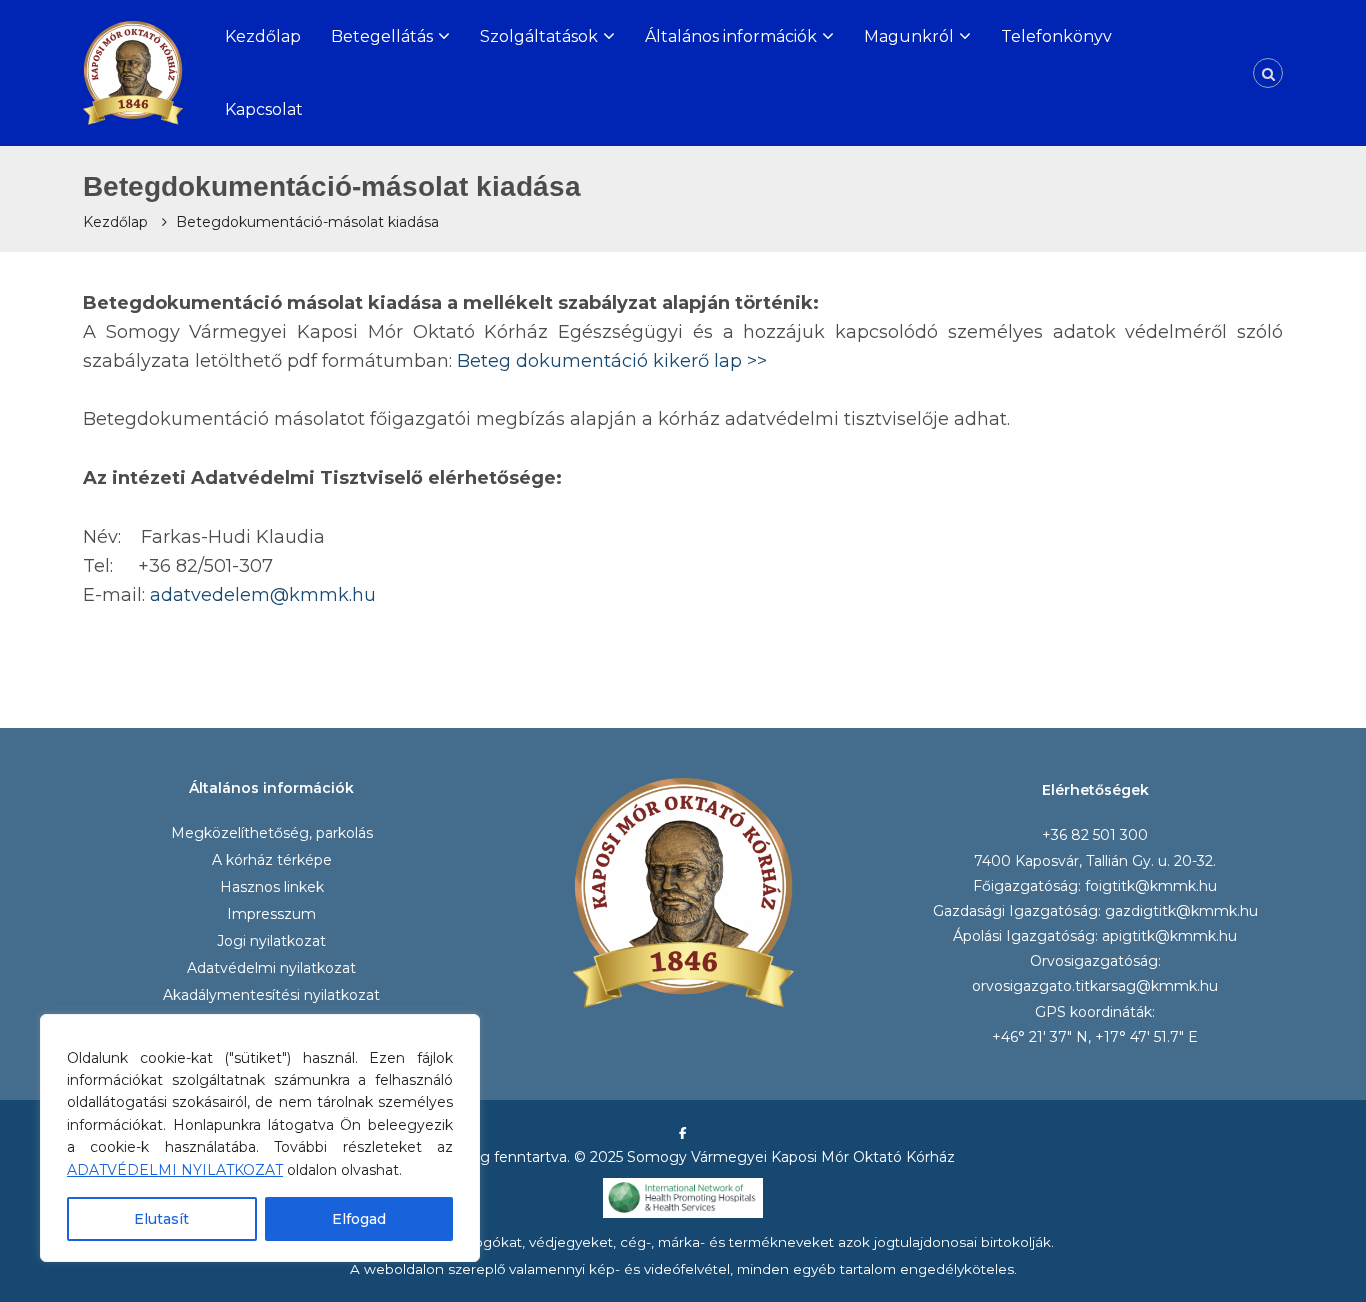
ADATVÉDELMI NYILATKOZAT (175, 1170)
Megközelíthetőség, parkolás (272, 833)
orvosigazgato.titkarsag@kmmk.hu (1095, 986)
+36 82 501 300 (1095, 835)
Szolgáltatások (539, 36)
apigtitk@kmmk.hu (1169, 936)
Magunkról (909, 36)
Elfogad (359, 1219)
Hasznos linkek (272, 887)
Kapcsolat (264, 109)
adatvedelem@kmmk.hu (263, 595)
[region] (260, 1138)
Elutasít (161, 1219)
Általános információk (731, 36)
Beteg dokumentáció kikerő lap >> (612, 361)
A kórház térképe (272, 860)
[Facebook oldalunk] (683, 1133)
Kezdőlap (263, 36)
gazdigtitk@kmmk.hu (1181, 911)
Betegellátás (382, 36)
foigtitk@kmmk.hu (1151, 886)
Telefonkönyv (1056, 36)
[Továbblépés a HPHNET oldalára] (683, 1197)
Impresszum (271, 914)
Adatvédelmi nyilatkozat (271, 968)
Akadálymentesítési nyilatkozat (271, 995)
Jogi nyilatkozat (271, 941)
